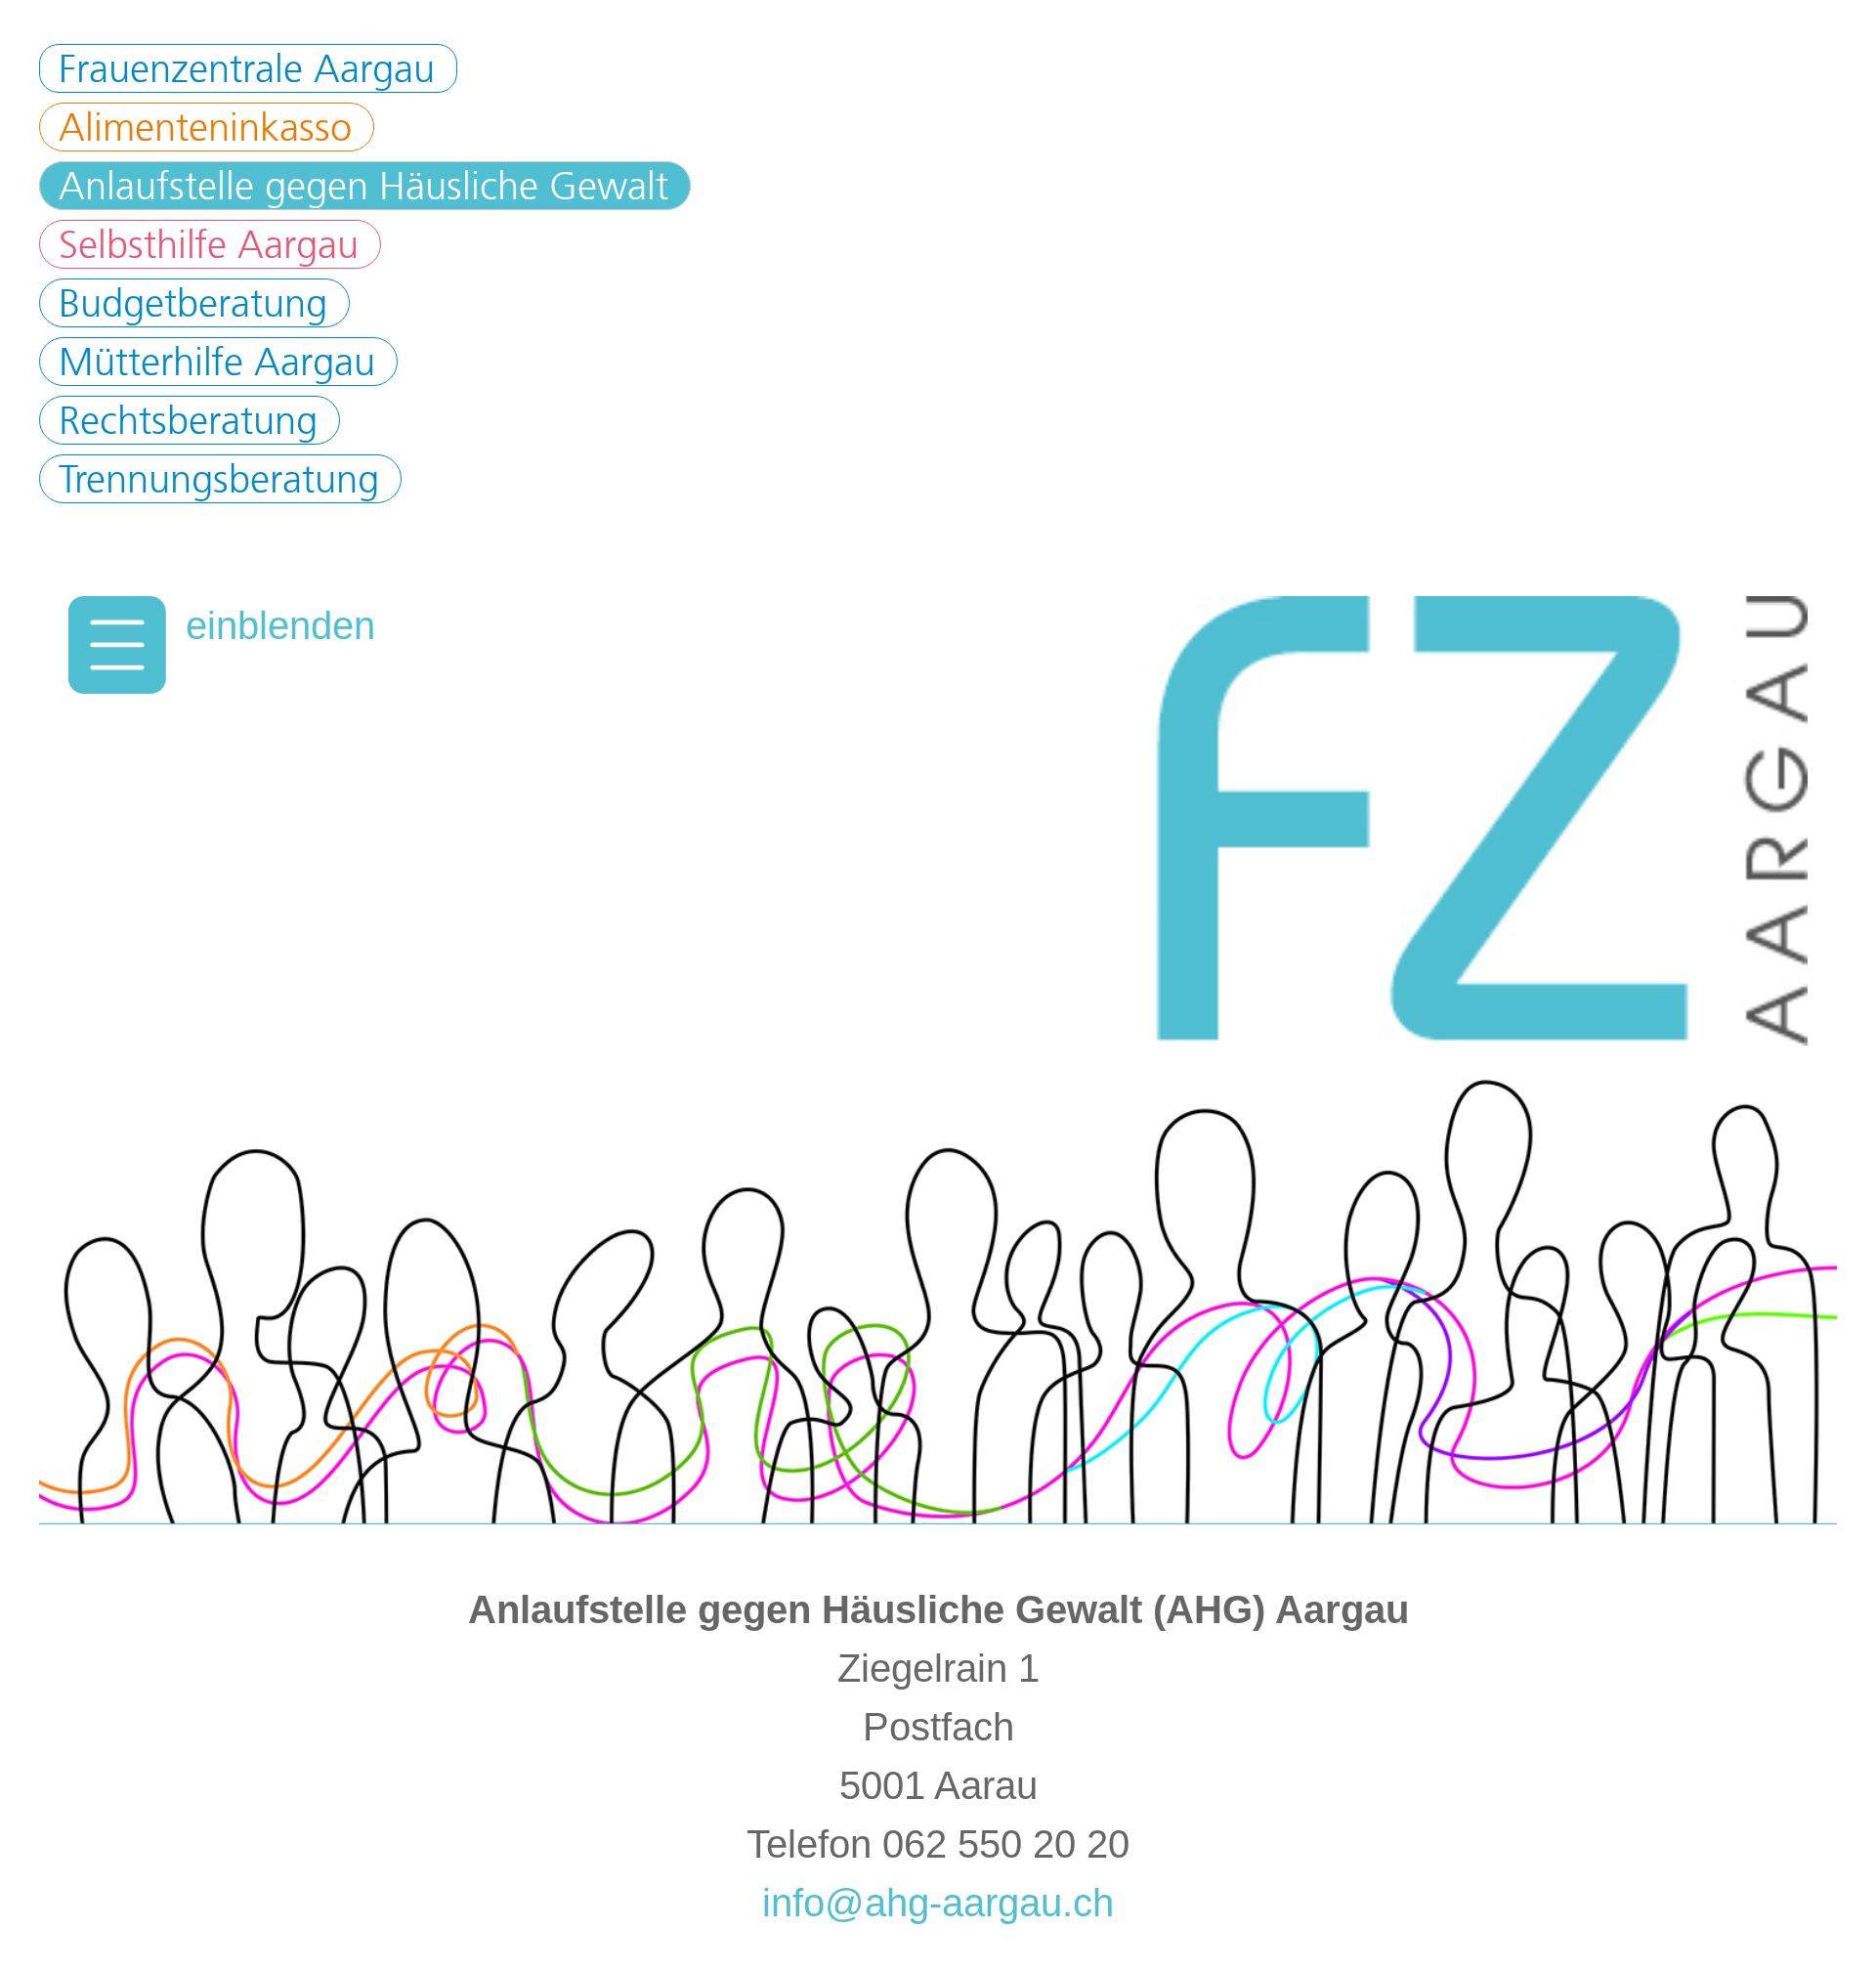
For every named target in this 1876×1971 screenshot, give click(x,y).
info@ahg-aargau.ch (938, 1903)
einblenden (280, 625)
